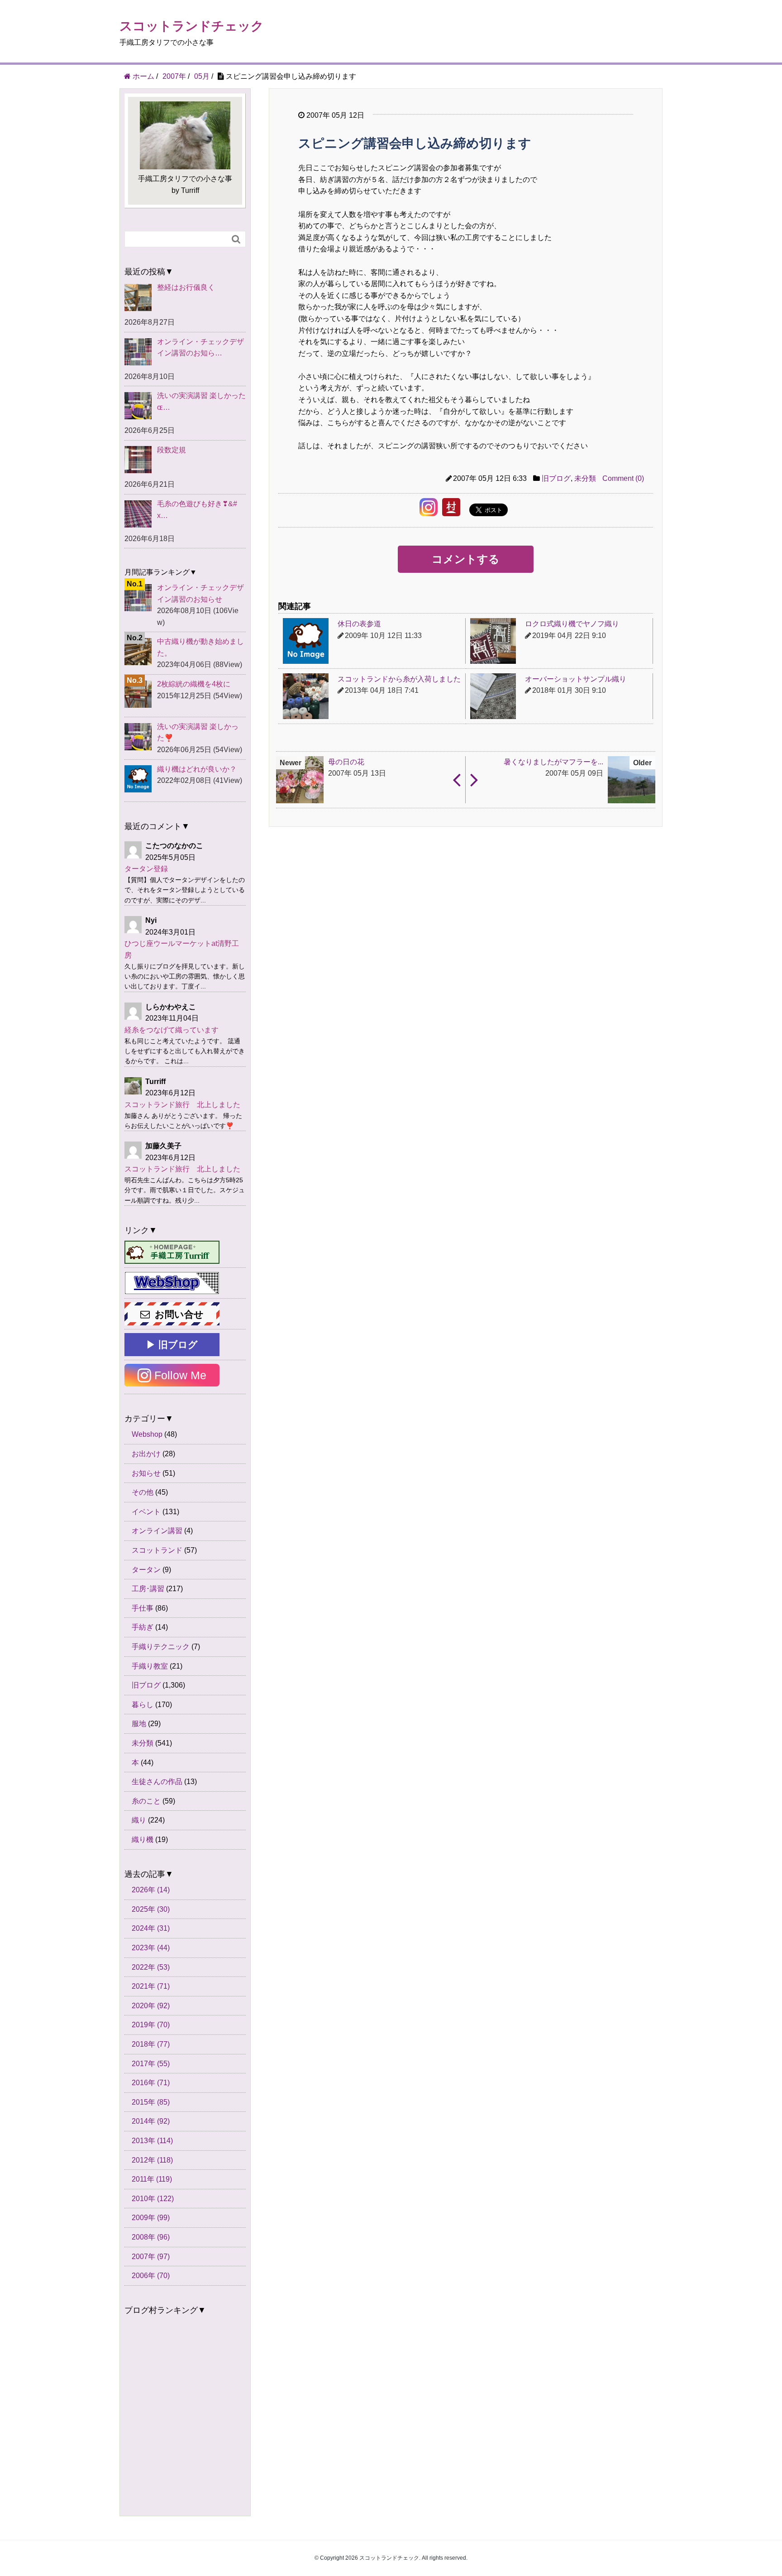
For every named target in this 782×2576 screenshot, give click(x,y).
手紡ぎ (143, 1627)
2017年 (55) (151, 2064)
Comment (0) (623, 478)
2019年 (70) (151, 2025)
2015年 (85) (151, 2102)
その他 (143, 1492)
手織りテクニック (161, 1647)
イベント (146, 1512)
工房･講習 (148, 1589)
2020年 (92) (151, 2006)
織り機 (143, 1840)
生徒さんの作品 (157, 1782)
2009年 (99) (151, 2218)
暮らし (143, 1705)
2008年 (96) (151, 2237)
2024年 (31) (151, 1928)
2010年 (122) (153, 2199)
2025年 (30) (151, 1909)
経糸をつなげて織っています (172, 1030)
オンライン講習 (157, 1531)
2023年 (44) (151, 1948)
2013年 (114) (152, 2141)
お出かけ (146, 1454)
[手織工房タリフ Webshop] (172, 1283)
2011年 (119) (152, 2179)
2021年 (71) (151, 1986)
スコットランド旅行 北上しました (182, 1105)
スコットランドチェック (192, 26)
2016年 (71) (151, 2083)
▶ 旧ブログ (172, 1345)
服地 (139, 1724)
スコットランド (157, 1550)
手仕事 (143, 1608)
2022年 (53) (151, 1967)
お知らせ (146, 1473)
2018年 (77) (151, 2044)
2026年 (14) (151, 1890)
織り (139, 1820)
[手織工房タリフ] (172, 1252)
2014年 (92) (151, 2121)
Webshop (147, 1434)
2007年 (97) (151, 2257)
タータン (146, 1570)
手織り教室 (150, 1666)
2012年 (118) (152, 2160)
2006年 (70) (151, 2276)
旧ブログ (556, 478)
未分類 (585, 478)
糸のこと (146, 1801)
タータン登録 (146, 869)
